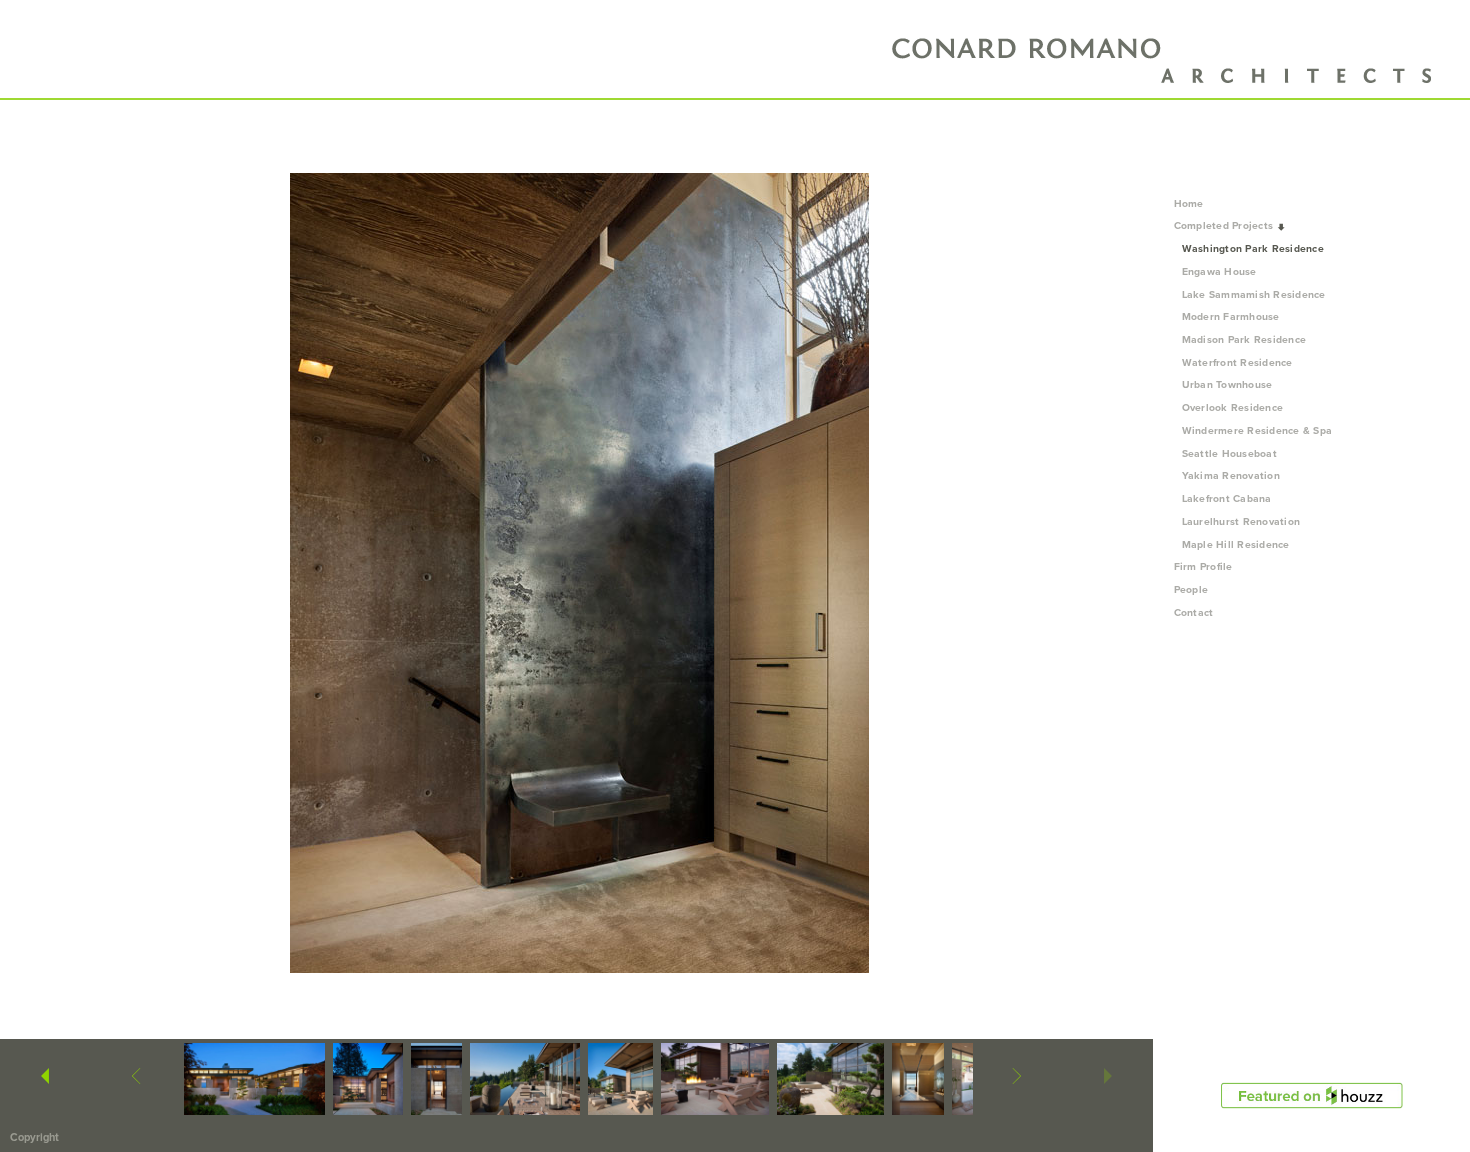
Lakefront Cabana (1227, 498)
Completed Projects (1225, 225)
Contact (1194, 612)
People (1193, 589)
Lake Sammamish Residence (1254, 294)
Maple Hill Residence (1236, 544)
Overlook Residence (1233, 407)
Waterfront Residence (1237, 362)
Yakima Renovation (1231, 475)
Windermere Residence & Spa (1257, 430)
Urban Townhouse (1227, 384)
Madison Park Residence (1244, 339)
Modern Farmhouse (1231, 316)
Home (1189, 203)
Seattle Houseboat (1229, 453)
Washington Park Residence (1253, 248)
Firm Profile (1203, 566)
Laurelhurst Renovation (1241, 521)
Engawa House (1219, 271)
